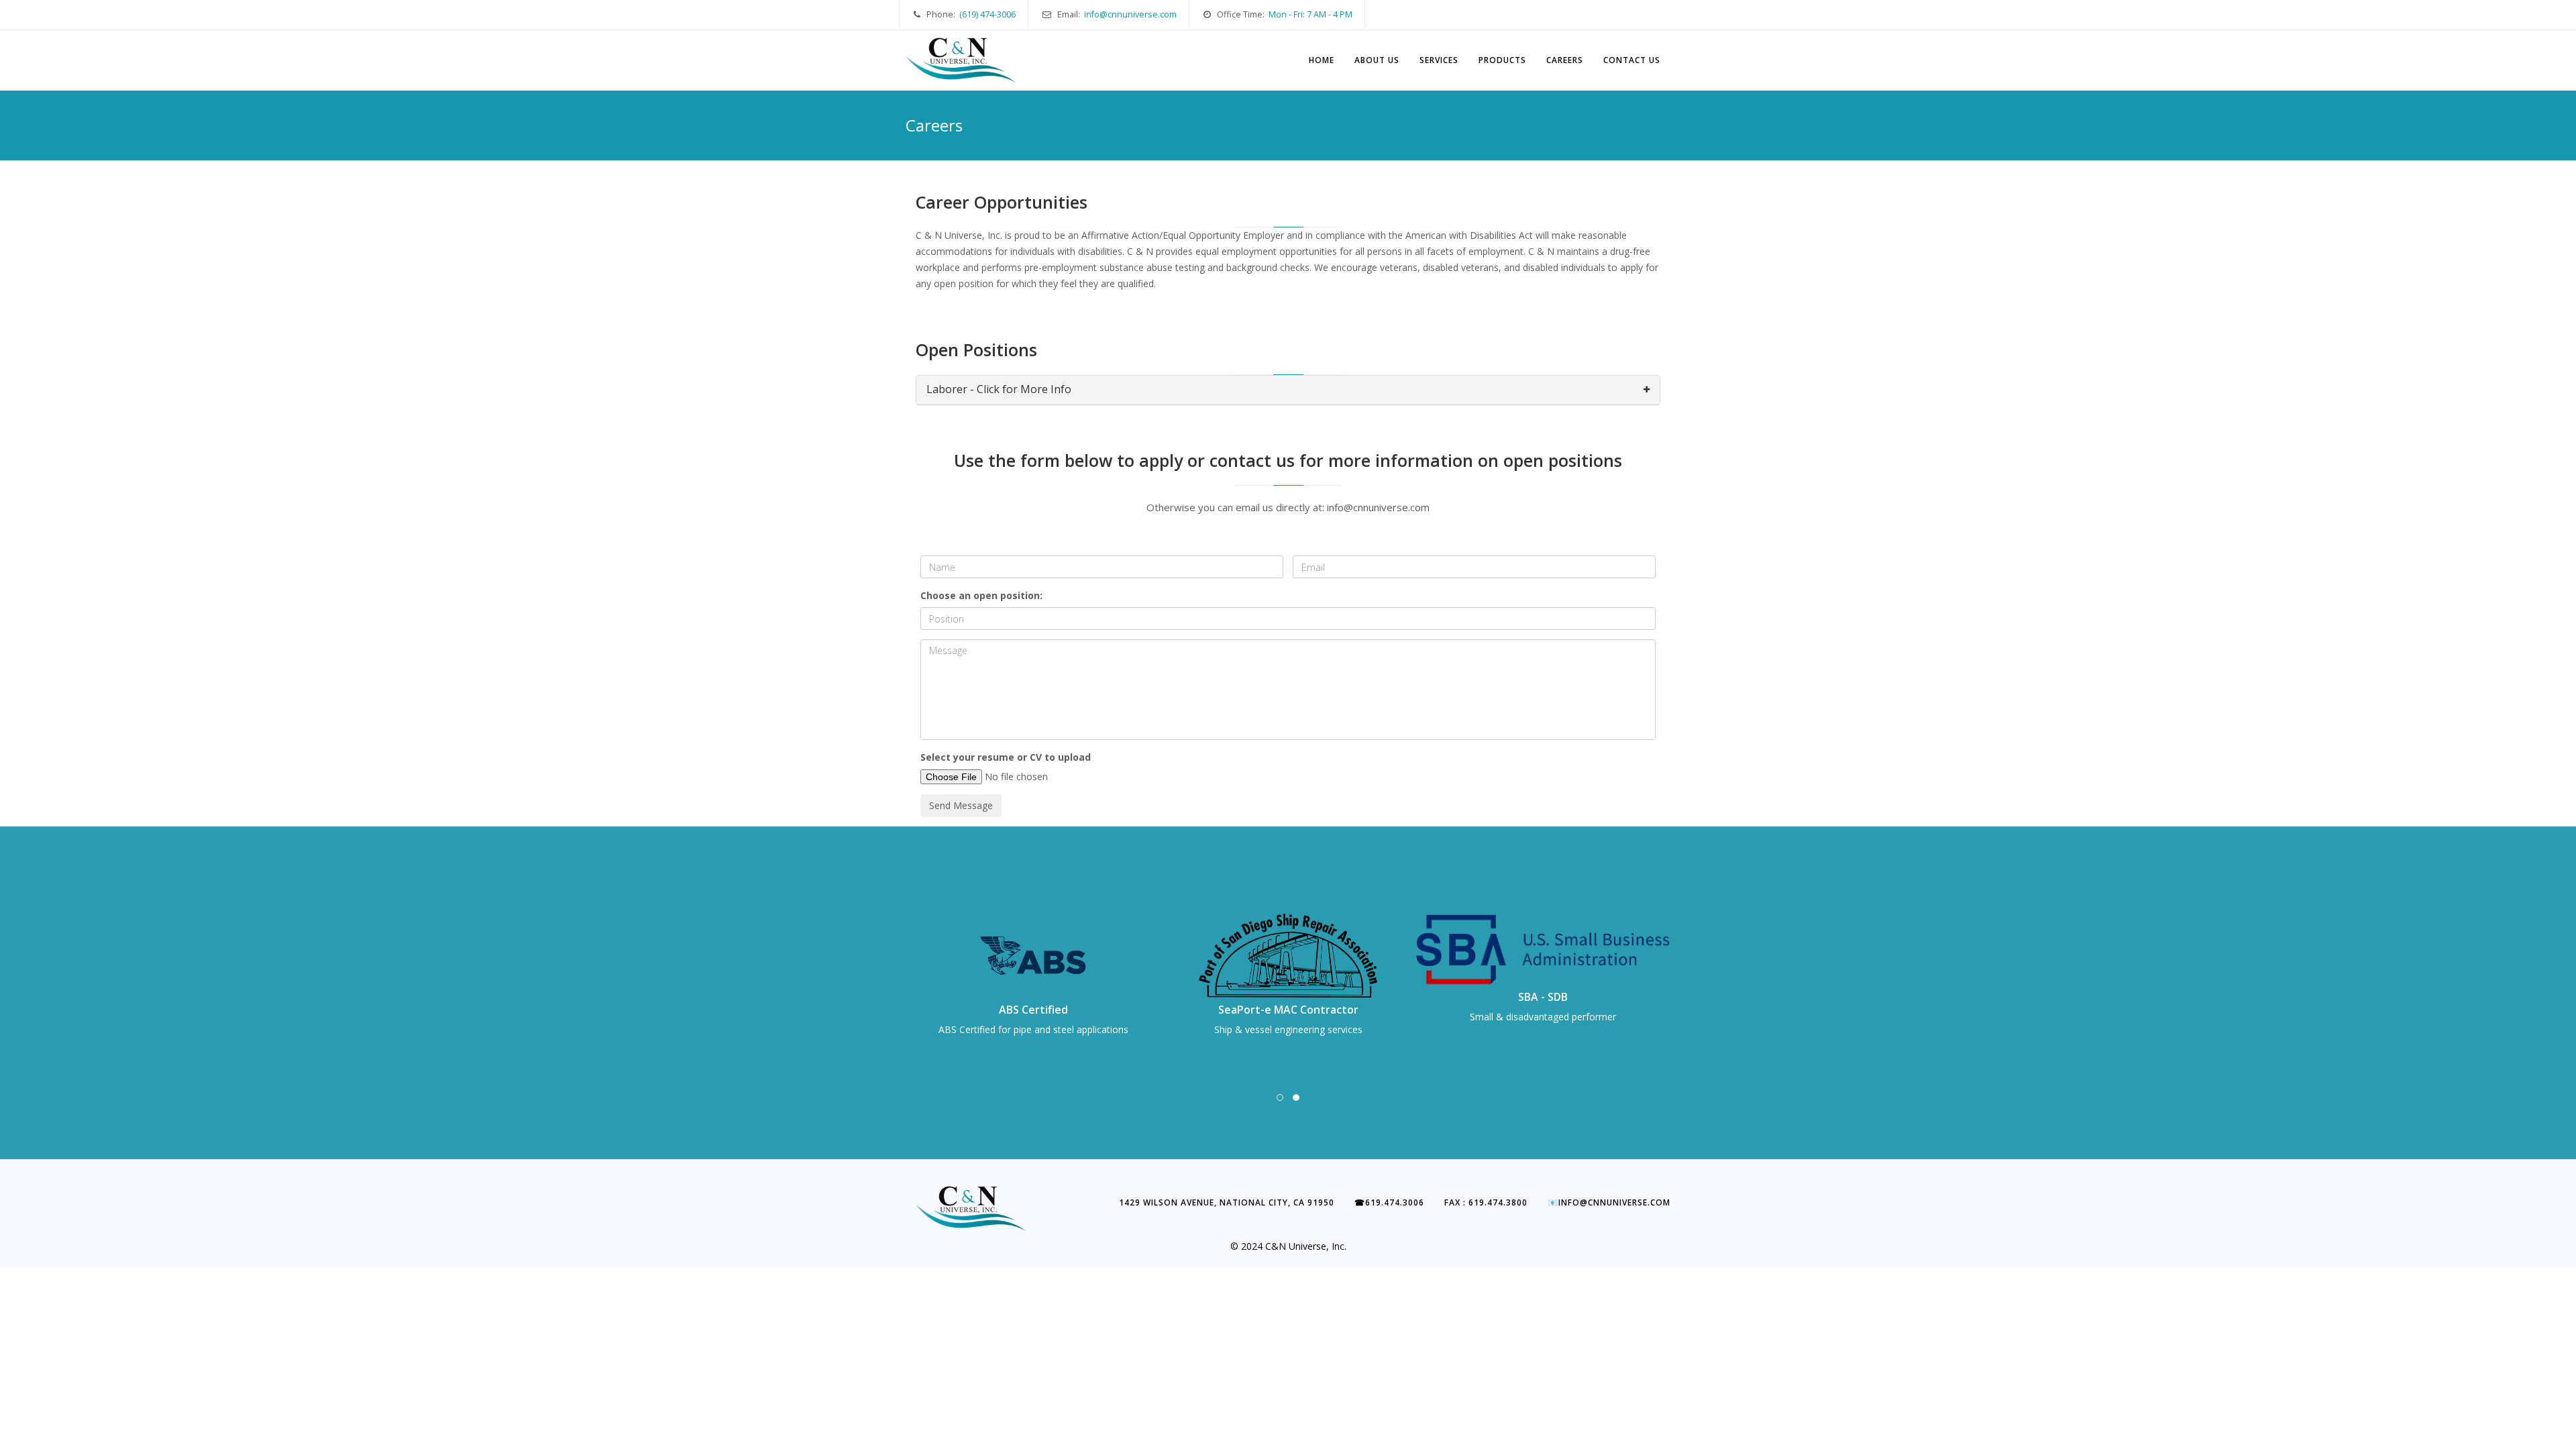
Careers (1565, 60)
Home (1322, 60)
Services (1439, 60)
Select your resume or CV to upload (1006, 757)
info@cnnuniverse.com (1130, 14)
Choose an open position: (981, 595)
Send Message (961, 805)
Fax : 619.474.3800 (1486, 1202)
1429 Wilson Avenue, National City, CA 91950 (1227, 1202)
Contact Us (1632, 60)
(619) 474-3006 (987, 14)
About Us (1377, 60)
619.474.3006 (1389, 1202)
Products (1502, 60)
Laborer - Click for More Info (999, 389)
